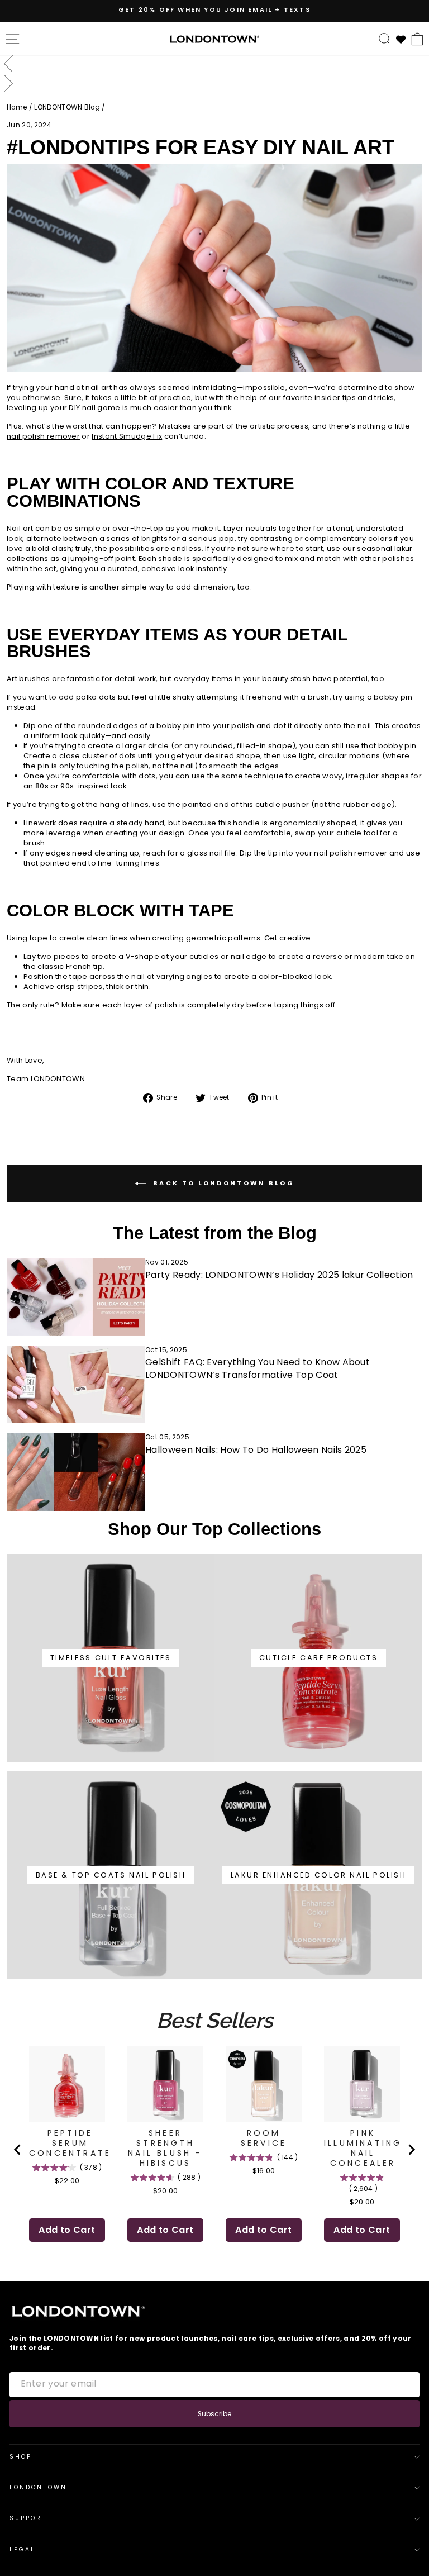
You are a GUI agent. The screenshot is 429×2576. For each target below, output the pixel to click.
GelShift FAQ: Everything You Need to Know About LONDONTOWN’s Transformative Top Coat (258, 1368)
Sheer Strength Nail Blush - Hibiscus (165, 2148)
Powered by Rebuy (214, 2273)
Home (17, 107)
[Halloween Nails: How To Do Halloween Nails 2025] (76, 1472)
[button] (214, 65)
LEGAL (22, 2549)
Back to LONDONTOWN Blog (222, 1183)
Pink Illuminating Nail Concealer (363, 2148)
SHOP (21, 2457)
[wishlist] (401, 38)
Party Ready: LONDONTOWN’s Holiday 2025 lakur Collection (279, 1275)
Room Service (264, 2138)
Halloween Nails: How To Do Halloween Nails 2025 (256, 1450)
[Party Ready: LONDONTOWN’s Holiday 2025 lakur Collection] (76, 1297)
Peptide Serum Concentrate (70, 2143)
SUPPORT (28, 2518)
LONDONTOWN (38, 2487)
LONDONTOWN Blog (67, 107)
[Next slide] (411, 2150)
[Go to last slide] (18, 2150)
